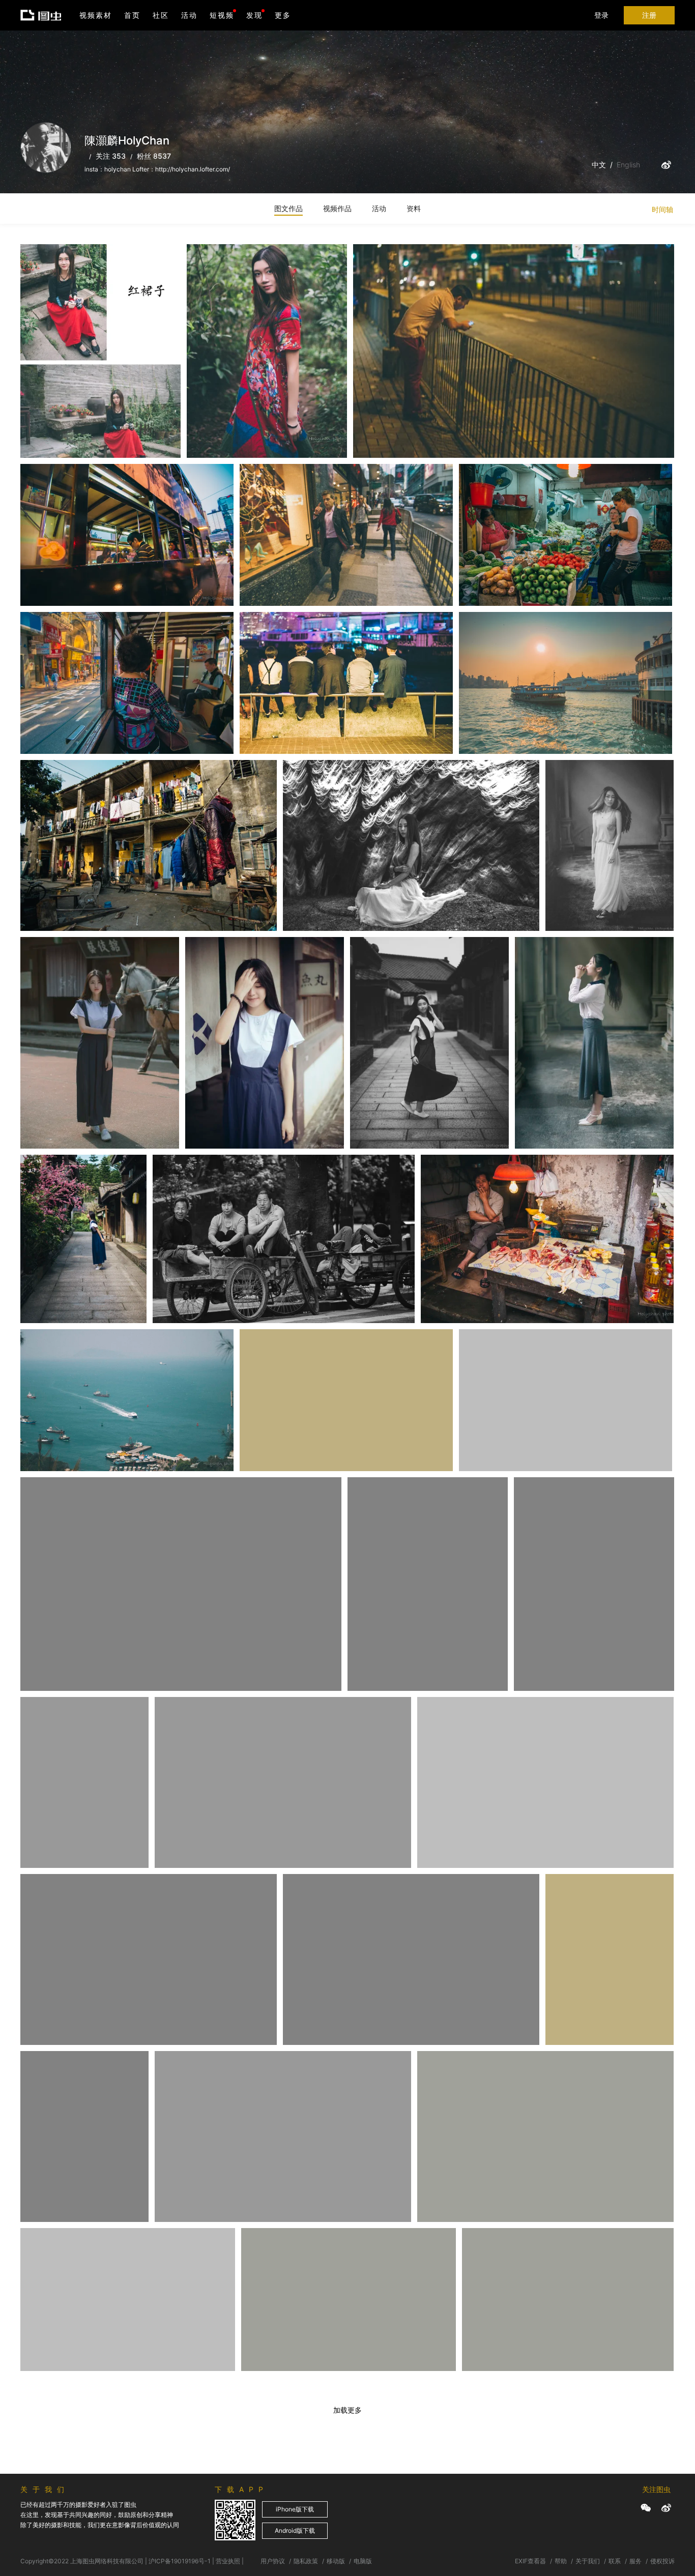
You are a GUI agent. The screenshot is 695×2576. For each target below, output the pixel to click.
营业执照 (228, 2561)
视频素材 (96, 15)
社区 (161, 15)
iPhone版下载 (295, 2509)
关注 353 (111, 156)
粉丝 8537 (154, 156)
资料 (414, 208)
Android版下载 (295, 2530)
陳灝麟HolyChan (60, 269)
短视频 (222, 15)
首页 (132, 15)
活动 (189, 15)
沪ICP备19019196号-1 (180, 2561)
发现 (254, 15)
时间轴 (662, 209)
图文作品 (288, 208)
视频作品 (337, 208)
